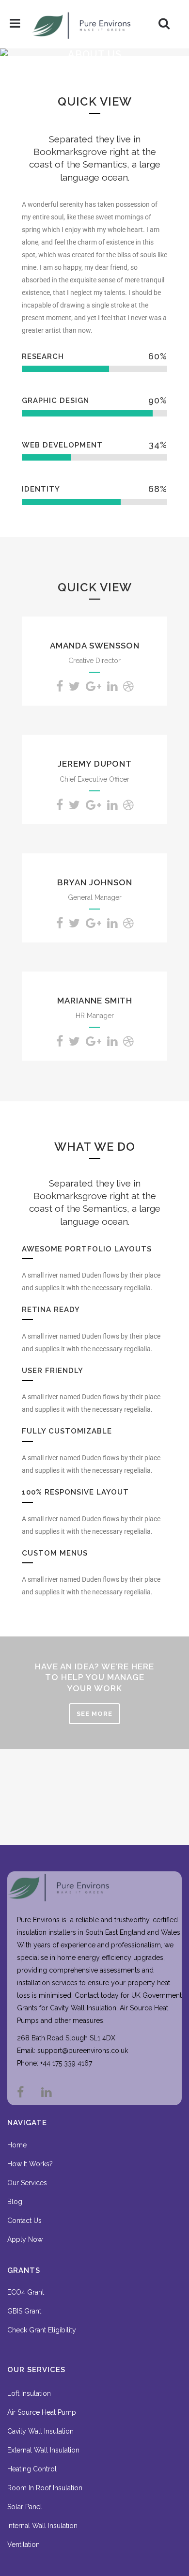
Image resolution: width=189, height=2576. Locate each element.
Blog (15, 2202)
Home (17, 2145)
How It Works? (30, 2164)
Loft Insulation (29, 2393)
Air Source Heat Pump (42, 2412)
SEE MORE (94, 1714)
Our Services (27, 2183)
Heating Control (32, 2469)
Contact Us (24, 2221)
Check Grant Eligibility (42, 2330)
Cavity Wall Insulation (40, 2431)
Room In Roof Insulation (45, 2488)
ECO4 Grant (26, 2292)
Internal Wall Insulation (42, 2526)
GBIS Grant (24, 2311)
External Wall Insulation (43, 2450)
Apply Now (25, 2239)
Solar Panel (25, 2507)
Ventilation (24, 2545)
